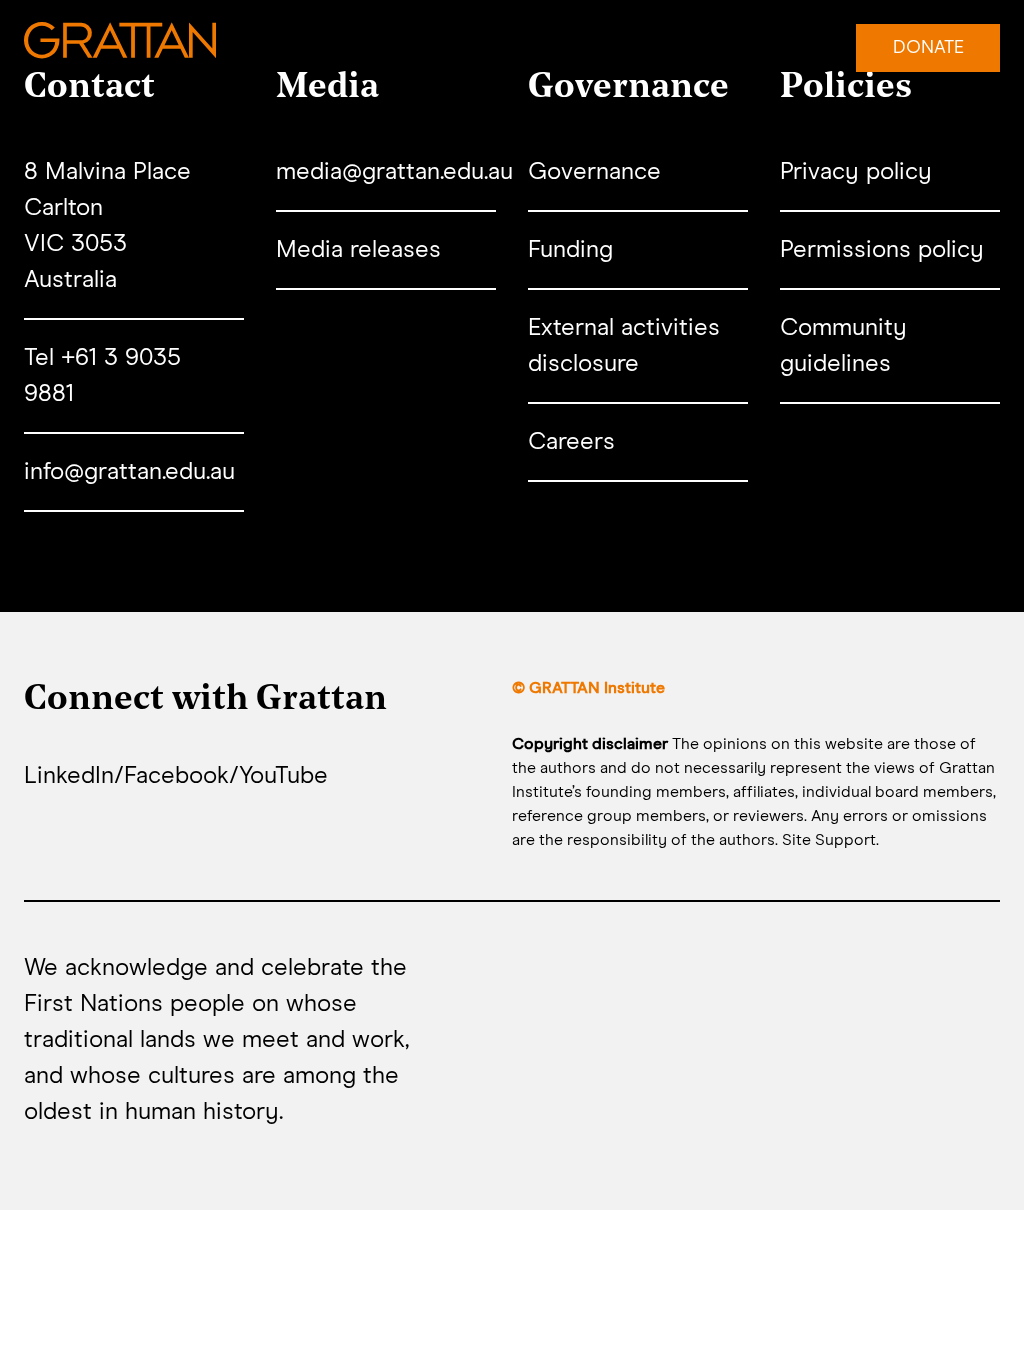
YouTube (283, 776)
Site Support (829, 840)
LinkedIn (69, 776)
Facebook (176, 776)
